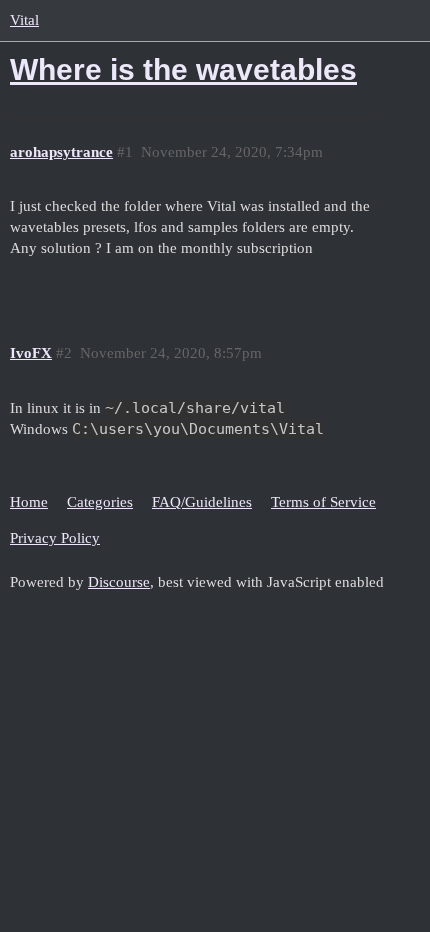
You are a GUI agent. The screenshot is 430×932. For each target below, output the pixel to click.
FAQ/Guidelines (202, 502)
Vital (24, 20)
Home (29, 502)
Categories (100, 502)
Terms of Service (323, 502)
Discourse (119, 582)
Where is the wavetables (183, 69)
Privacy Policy (55, 538)
